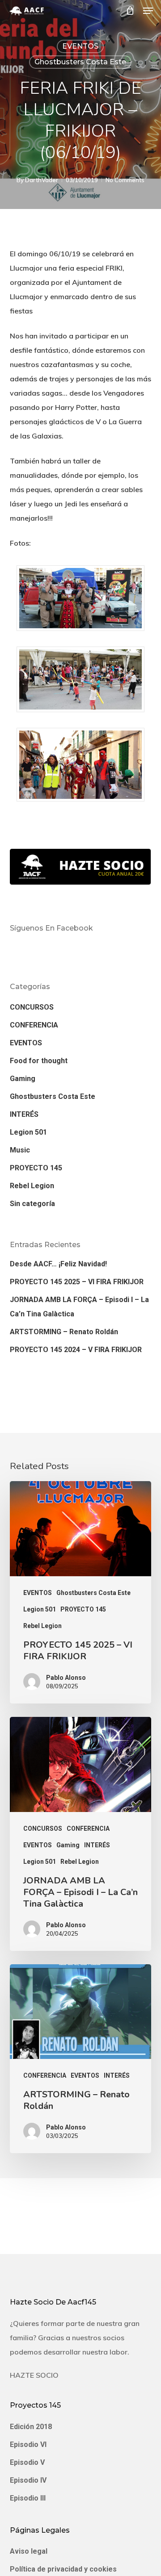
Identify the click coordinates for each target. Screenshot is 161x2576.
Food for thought (39, 1061)
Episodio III (28, 2498)
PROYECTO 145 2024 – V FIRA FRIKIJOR (76, 1350)
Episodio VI (28, 2444)
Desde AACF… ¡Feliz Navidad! (58, 1264)
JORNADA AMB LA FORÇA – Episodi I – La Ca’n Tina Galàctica (79, 1307)
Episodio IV (28, 2480)
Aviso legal (29, 2551)
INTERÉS (24, 1114)
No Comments (125, 180)
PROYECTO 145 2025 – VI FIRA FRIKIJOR (77, 1282)
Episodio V (27, 2462)
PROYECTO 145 (36, 1168)
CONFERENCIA (34, 1025)
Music (20, 1150)
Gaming (23, 1079)
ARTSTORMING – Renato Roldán (64, 1332)
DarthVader (42, 180)
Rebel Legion (32, 1186)
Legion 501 (28, 1132)
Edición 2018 (31, 2427)
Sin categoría (32, 1204)
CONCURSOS (32, 1007)
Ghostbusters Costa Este (80, 62)
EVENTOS (80, 46)
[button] (148, 11)
